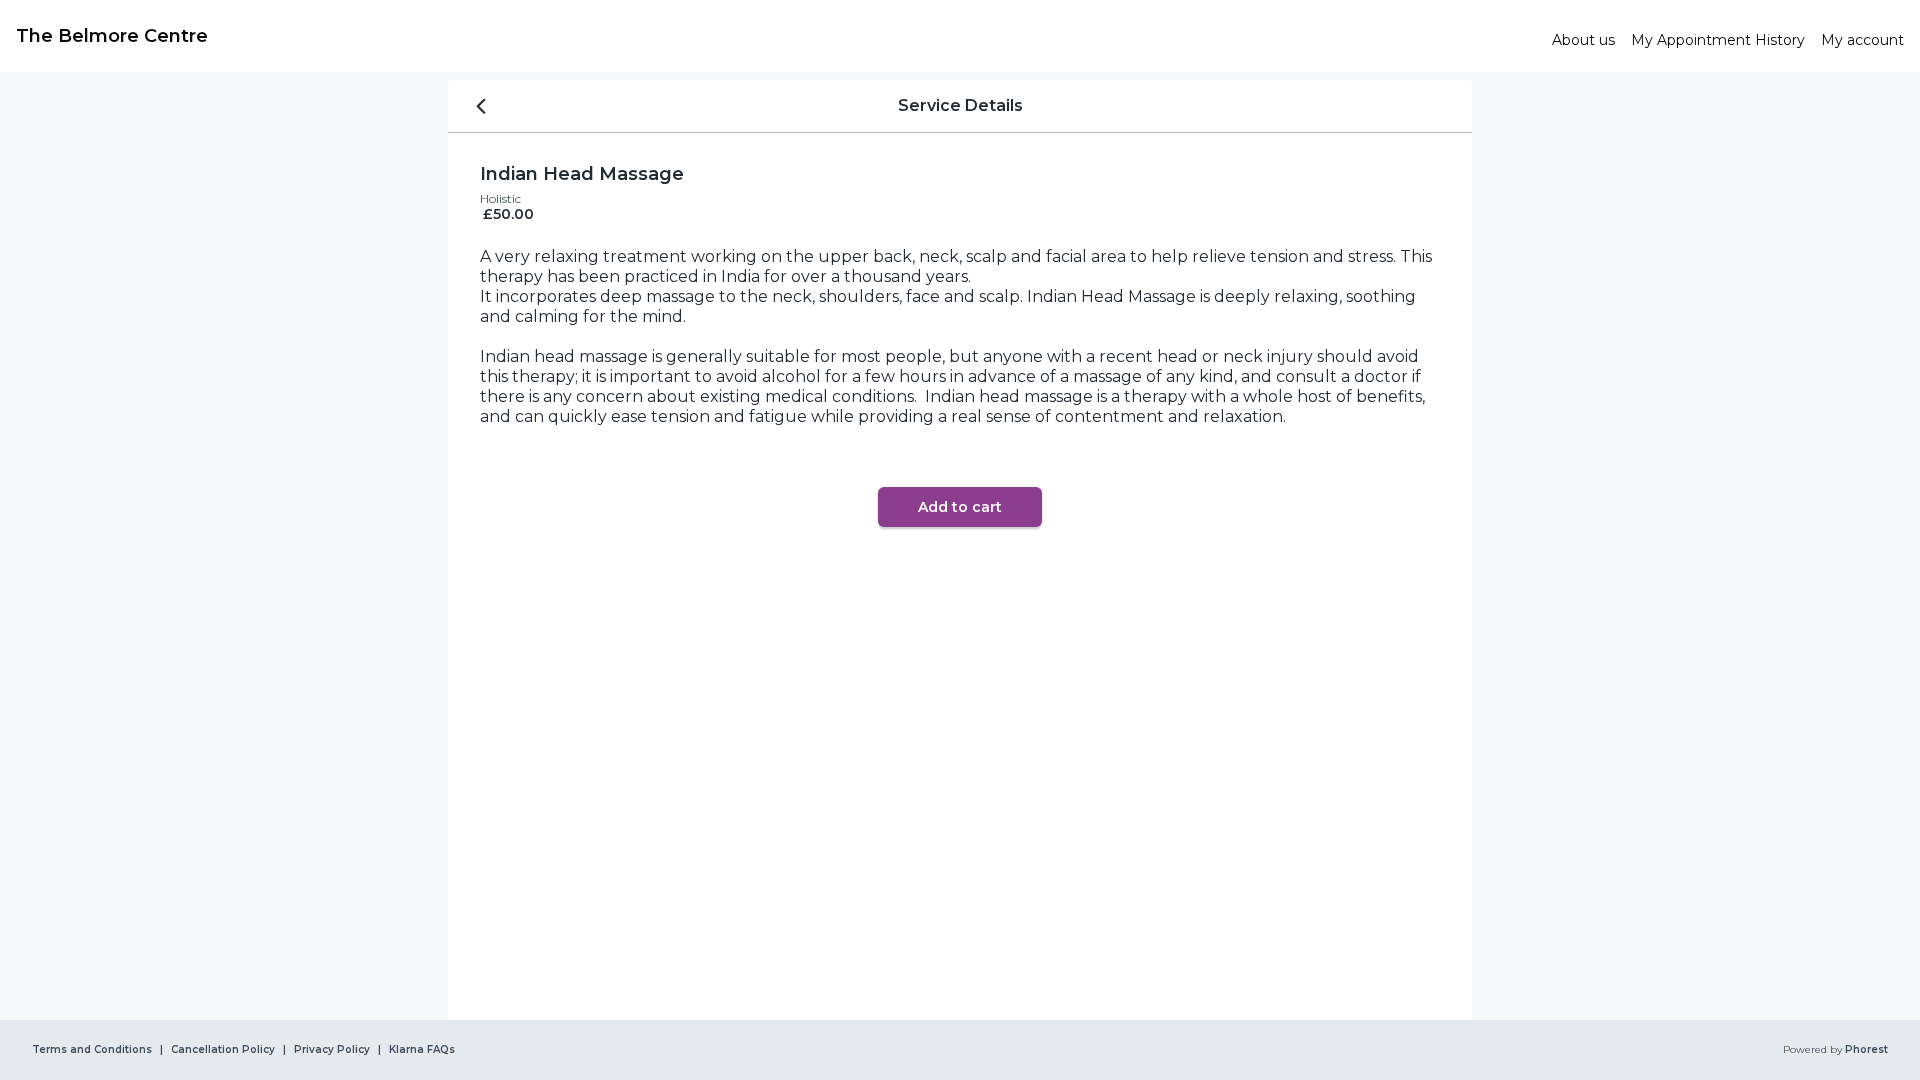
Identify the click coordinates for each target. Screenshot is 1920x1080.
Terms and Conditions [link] (92, 1050)
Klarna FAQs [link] (422, 1050)
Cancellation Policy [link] (223, 1050)
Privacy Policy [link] (332, 1050)
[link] (776, 36)
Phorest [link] (1866, 1050)
